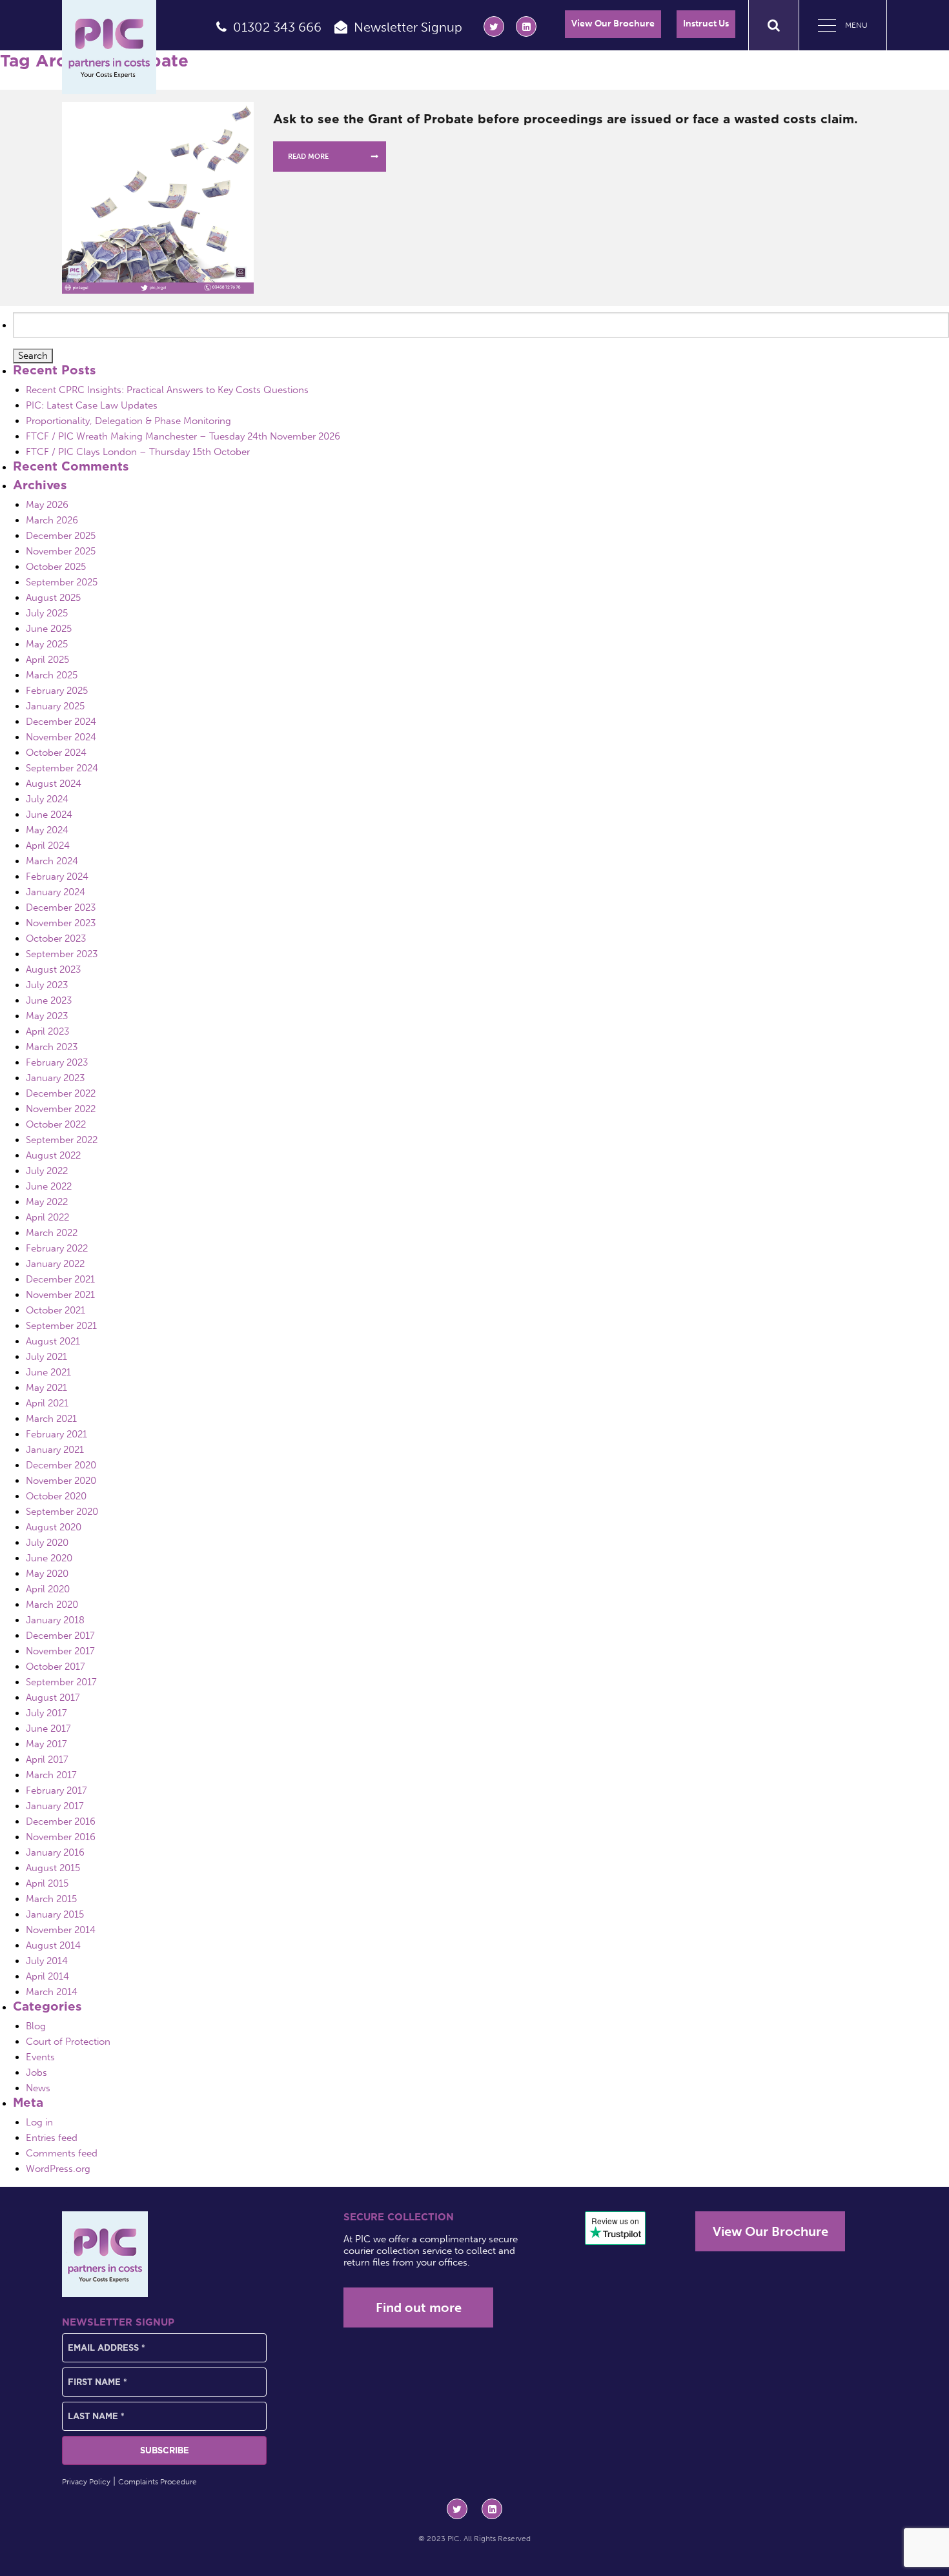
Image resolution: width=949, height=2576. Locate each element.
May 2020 (47, 1574)
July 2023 (47, 985)
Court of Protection (68, 2042)
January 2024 (56, 892)
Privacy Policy (86, 2482)
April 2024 (48, 846)
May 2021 (46, 1388)
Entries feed (52, 2138)
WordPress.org (58, 2169)
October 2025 (56, 567)
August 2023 (53, 969)
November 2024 (61, 737)
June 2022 (49, 1186)
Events (40, 2057)
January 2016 (55, 1852)
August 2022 (53, 1155)
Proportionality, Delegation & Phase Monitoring (128, 421)
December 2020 (61, 1465)
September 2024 (62, 768)
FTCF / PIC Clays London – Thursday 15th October (138, 452)
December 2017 (60, 1636)
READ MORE (308, 157)
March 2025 (52, 675)
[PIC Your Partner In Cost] (109, 47)
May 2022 (47, 1202)
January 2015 (55, 1914)
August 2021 (53, 1341)
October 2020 (56, 1496)
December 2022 (61, 1093)
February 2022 (57, 1248)
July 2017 (46, 1713)
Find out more (419, 2307)
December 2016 (61, 1821)
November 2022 (61, 1109)
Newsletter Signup (408, 27)
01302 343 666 (277, 27)
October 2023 (56, 938)
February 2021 (56, 1434)
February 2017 (56, 1790)
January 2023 (55, 1078)
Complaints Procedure (158, 2482)
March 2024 (52, 861)
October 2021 (56, 1310)
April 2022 (47, 1217)
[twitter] (494, 26)
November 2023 (61, 923)
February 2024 (57, 877)
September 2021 (61, 1326)
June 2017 (48, 1729)
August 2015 (53, 1868)
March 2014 (52, 1992)
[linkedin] (526, 26)
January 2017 (55, 1806)
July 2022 (47, 1171)
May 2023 (47, 1016)
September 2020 (62, 1512)
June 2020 (49, 1558)
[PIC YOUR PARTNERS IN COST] (105, 2254)
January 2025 (55, 706)
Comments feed (62, 2153)
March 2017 (51, 1775)
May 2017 (46, 1744)
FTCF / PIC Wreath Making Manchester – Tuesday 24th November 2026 (183, 436)
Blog (36, 2026)
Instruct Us (706, 24)
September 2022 (62, 1140)
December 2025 (61, 536)
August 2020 (54, 1527)
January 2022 (55, 1264)
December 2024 (61, 722)
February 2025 (57, 691)
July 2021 (46, 1357)
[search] (774, 25)
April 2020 (48, 1589)
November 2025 (61, 551)
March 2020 (52, 1605)
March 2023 (52, 1047)
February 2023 (57, 1062)
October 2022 (56, 1124)
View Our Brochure (613, 24)
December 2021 (60, 1279)
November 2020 (61, 1481)
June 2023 (49, 1000)
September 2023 (62, 954)
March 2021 (51, 1419)
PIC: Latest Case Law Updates (92, 405)
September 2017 (61, 1682)
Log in (39, 2122)
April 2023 (47, 1031)
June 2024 (49, 815)
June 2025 (49, 629)
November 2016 (61, 1837)
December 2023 (61, 908)
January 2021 (55, 1450)
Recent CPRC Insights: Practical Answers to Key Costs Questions (167, 390)
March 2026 (52, 520)
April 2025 (47, 660)
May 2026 (47, 505)
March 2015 (51, 1899)
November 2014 (61, 1930)
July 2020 (47, 1543)
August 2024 (54, 784)
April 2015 (47, 1883)
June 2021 (48, 1372)
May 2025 (47, 644)
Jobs (36, 2073)
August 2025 (53, 598)
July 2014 (47, 1961)
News (38, 2088)
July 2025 (47, 613)
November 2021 (60, 1295)
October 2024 (56, 753)
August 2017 (53, 1698)
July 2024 (47, 799)
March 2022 (52, 1233)
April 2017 (47, 1760)
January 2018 (55, 1620)
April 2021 (47, 1403)
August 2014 (53, 1945)
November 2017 (60, 1651)
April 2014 (47, 1976)
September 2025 (62, 582)
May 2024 (47, 830)
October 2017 (56, 1667)
